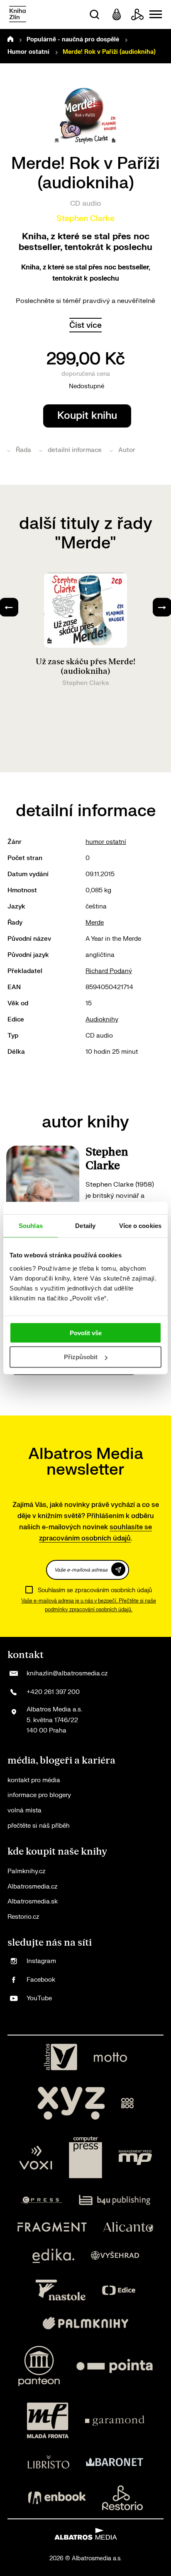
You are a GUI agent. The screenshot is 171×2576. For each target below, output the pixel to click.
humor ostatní (106, 842)
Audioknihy (102, 1020)
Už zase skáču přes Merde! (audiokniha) (85, 667)
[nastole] (61, 2290)
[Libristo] (49, 2462)
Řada (23, 450)
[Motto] (110, 2057)
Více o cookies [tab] (140, 1226)
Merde (95, 923)
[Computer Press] (85, 2158)
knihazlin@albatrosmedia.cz (67, 1674)
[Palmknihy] (85, 2323)
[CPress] (42, 2200)
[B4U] (115, 2200)
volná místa (24, 1811)
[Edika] (54, 2256)
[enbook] (57, 2498)
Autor (127, 450)
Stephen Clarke (85, 219)
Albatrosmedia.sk (33, 1902)
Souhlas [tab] (31, 1226)
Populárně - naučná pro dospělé (73, 40)
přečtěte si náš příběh (39, 1826)
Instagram (41, 1961)
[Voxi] (36, 2158)
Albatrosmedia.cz (32, 1887)
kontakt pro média (34, 1780)
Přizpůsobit (81, 1357)
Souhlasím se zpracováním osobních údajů (95, 1590)
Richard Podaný (109, 971)
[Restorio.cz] (122, 2498)
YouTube (39, 1998)
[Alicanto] (128, 2227)
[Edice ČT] (119, 2290)
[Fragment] (52, 2227)
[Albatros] (61, 2057)
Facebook (41, 1980)
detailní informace (75, 450)
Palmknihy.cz (26, 1871)
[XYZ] (71, 2103)
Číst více (85, 325)
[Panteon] (39, 2366)
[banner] (18, 15)
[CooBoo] (128, 2103)
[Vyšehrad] (115, 2256)
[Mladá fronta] (48, 2420)
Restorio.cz (23, 1917)
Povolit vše (86, 1332)
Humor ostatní (28, 52)
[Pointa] (115, 2366)
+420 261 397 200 (53, 1692)
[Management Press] (135, 2158)
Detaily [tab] (85, 1226)
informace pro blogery (39, 1795)
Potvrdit (118, 1569)
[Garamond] (115, 2420)
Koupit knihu (87, 416)
